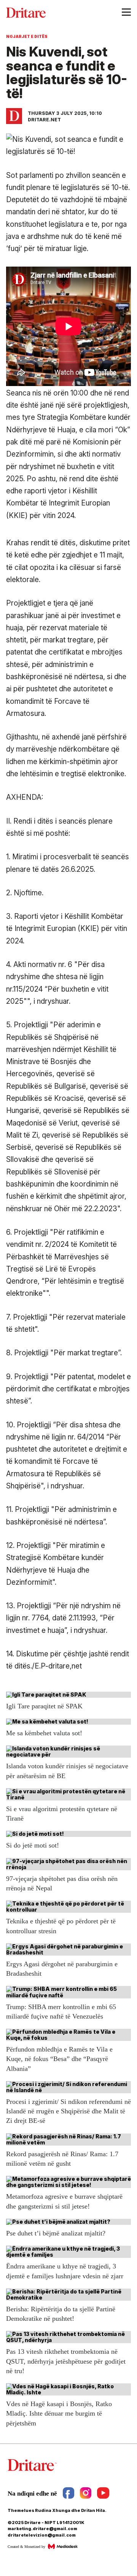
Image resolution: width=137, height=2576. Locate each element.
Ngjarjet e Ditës (27, 36)
